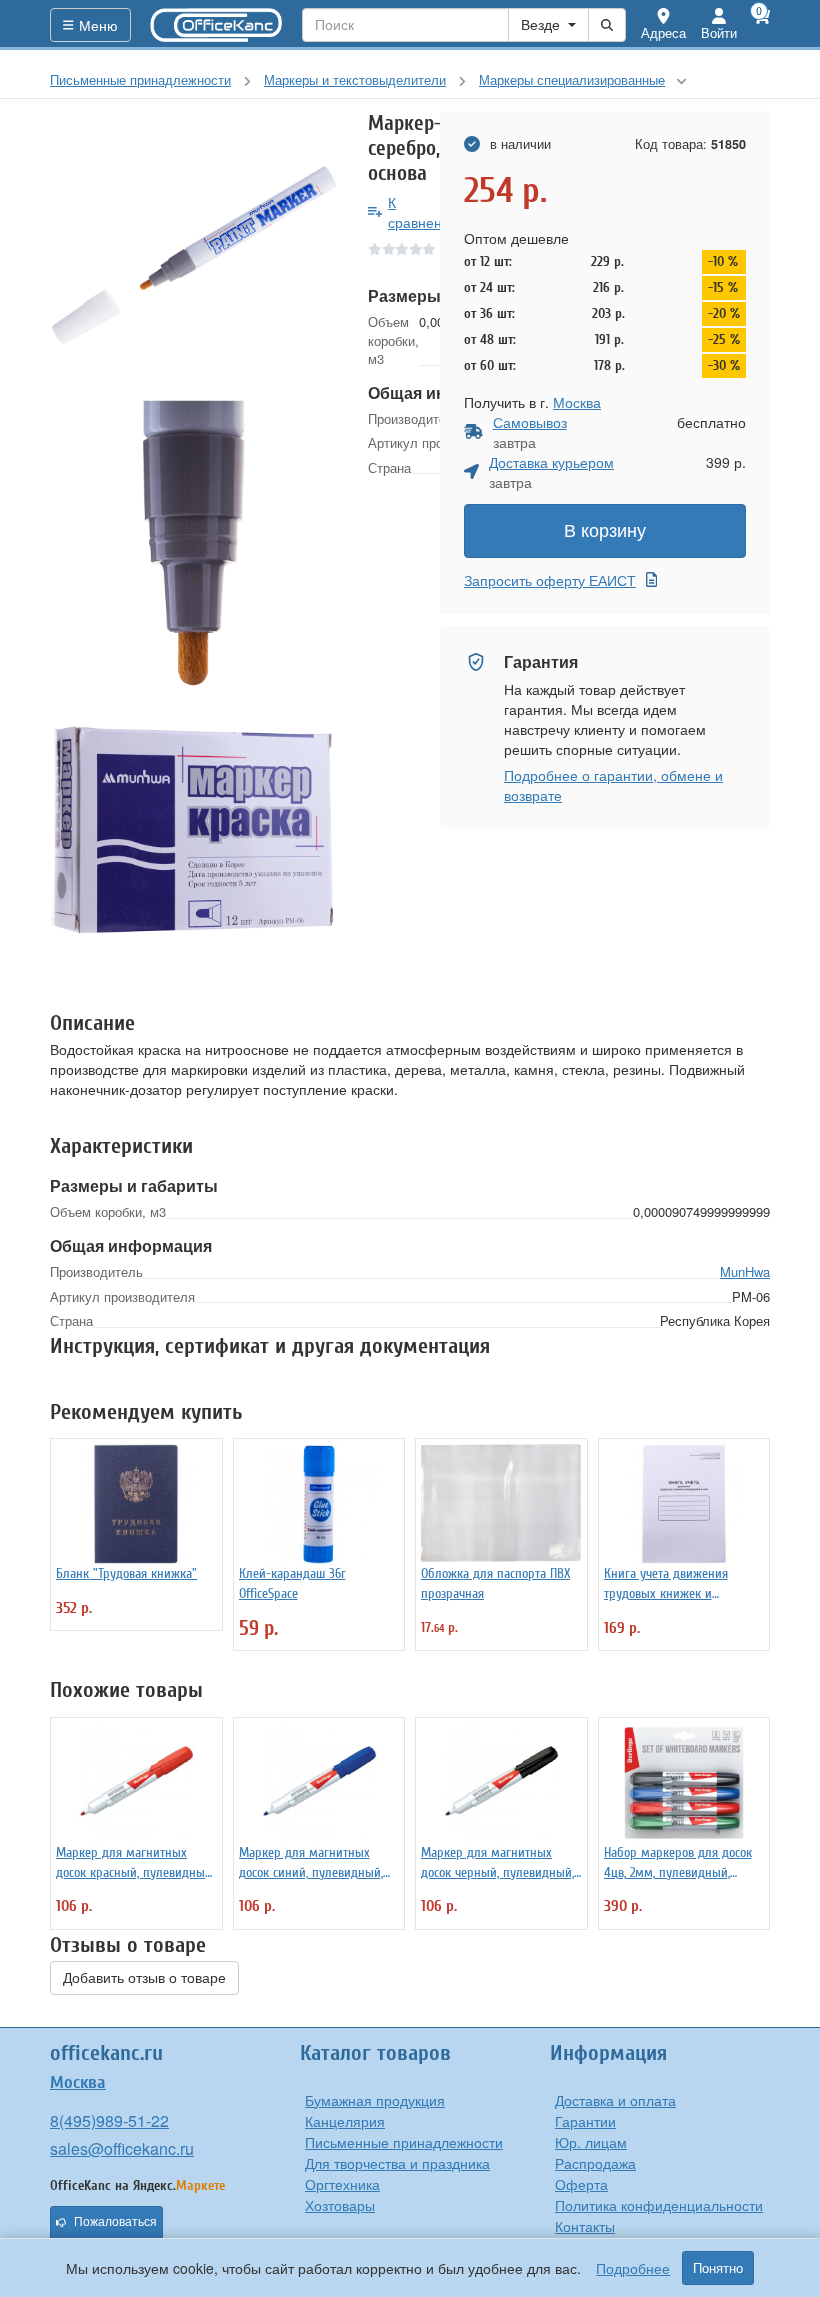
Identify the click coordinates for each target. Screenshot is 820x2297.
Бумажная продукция (375, 2100)
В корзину (605, 531)
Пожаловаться (115, 2222)
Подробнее (633, 2268)
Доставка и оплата (615, 2100)
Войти (719, 32)
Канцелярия (345, 2121)
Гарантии (585, 2121)
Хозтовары (340, 2205)
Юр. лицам (591, 2142)
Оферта (581, 2184)
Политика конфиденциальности (659, 2205)
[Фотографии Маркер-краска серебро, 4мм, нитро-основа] (194, 255)
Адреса (663, 32)
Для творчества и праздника (397, 2163)
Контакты (585, 2226)
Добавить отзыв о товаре (144, 1978)
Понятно (718, 2268)
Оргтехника (342, 2184)
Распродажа (595, 2163)
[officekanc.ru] (217, 25)
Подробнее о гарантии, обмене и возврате (613, 785)
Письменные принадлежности (404, 2142)
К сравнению (424, 212)
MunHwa (745, 1271)
